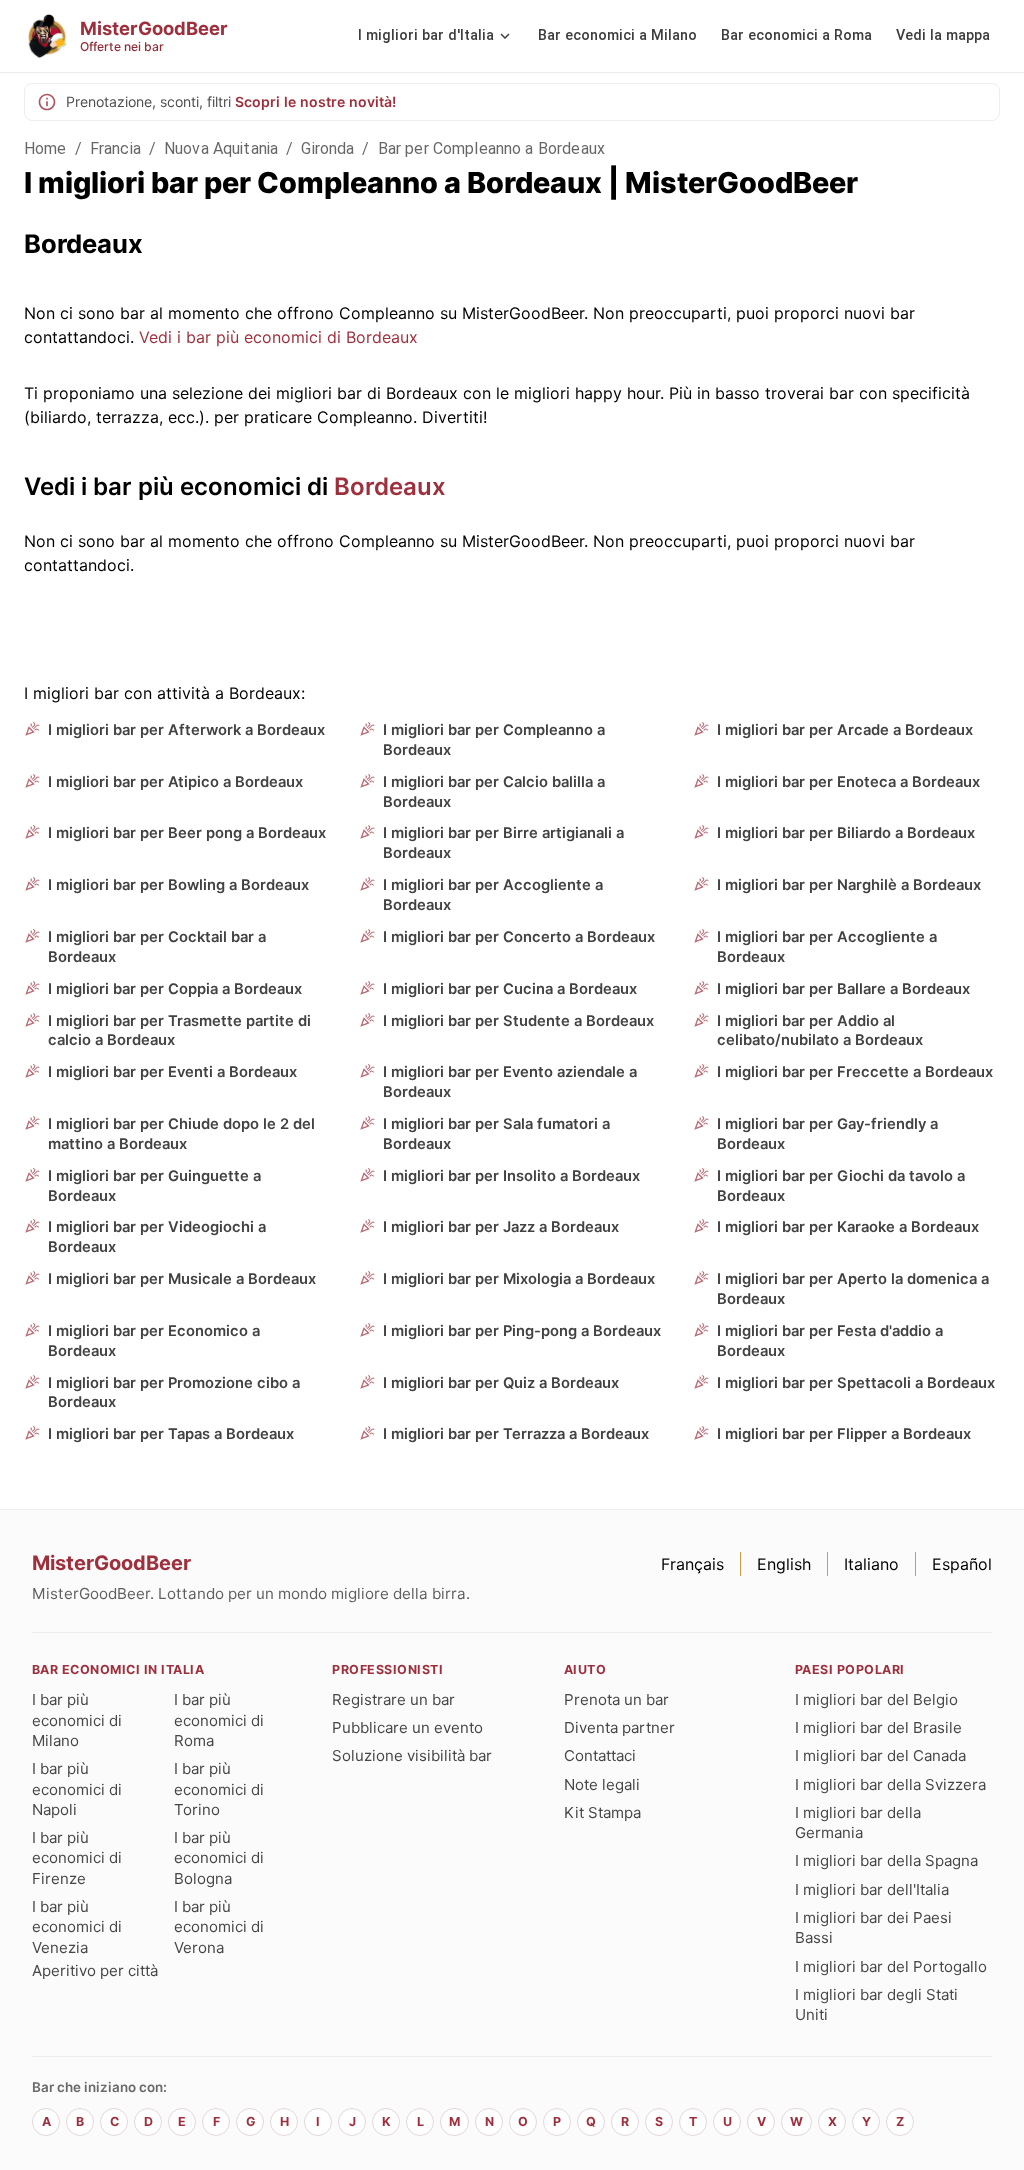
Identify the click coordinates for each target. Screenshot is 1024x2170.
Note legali (602, 1784)
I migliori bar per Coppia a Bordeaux (175, 989)
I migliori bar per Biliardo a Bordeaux (846, 833)
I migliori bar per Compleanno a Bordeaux (494, 740)
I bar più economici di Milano (77, 1720)
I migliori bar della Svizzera (890, 1784)
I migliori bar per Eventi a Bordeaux (172, 1072)
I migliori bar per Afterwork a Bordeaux (186, 730)
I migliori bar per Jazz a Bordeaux (501, 1227)
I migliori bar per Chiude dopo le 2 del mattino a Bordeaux (181, 1134)
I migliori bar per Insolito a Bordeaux (511, 1176)
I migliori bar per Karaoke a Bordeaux (848, 1227)
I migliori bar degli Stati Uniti (876, 2004)
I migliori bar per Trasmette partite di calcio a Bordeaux (179, 1031)
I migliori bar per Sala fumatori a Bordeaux (496, 1134)
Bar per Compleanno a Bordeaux (491, 148)
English (784, 1564)
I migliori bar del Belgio (876, 1699)
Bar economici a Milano (617, 35)
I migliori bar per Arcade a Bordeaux (845, 730)
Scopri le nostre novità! (315, 101)
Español (962, 1564)
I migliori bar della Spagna (886, 1860)
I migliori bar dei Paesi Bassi (873, 1927)
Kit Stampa (602, 1812)
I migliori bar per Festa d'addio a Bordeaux (830, 1341)
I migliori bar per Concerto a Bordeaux (519, 937)
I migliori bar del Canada (880, 1755)
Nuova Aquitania (221, 148)
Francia (115, 148)
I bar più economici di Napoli (77, 1789)
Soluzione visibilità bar (412, 1755)
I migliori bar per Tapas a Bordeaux (171, 1434)
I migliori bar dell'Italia (872, 1889)
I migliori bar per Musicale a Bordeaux (182, 1279)
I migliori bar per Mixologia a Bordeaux (519, 1279)
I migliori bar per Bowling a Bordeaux (178, 885)
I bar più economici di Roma (219, 1720)
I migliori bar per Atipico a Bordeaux (175, 782)
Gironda (327, 148)
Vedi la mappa (943, 35)
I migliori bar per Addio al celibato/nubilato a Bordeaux (820, 1031)
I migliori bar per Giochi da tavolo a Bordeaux (841, 1186)
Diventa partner (619, 1727)
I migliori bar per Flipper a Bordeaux (844, 1434)
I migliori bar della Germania (858, 1822)
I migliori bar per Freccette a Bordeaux (855, 1072)
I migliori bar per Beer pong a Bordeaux (187, 833)
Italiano (871, 1564)
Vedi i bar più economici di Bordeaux (278, 337)
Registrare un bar (393, 1699)
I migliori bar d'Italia (426, 35)
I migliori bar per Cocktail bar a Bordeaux (157, 947)
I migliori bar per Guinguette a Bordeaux (154, 1186)
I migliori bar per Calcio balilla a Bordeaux (494, 792)
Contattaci (600, 1755)
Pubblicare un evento (407, 1727)
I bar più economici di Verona (219, 1927)
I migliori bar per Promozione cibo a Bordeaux (174, 1393)
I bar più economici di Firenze (77, 1858)
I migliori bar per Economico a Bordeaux (154, 1341)
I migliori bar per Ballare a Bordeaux (843, 989)
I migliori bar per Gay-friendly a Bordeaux (827, 1134)
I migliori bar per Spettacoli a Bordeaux (856, 1383)
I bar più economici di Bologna (219, 1858)
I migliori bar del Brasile (878, 1727)
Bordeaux (390, 486)
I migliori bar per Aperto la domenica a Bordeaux (853, 1289)
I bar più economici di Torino (219, 1789)
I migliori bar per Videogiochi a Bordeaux (157, 1237)
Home (45, 148)
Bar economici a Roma (796, 35)
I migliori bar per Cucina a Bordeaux (510, 989)
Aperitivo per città (95, 1970)
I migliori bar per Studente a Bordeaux (518, 1021)
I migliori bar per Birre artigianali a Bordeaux (503, 843)
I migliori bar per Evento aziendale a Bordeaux (510, 1082)
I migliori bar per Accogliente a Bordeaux (493, 895)
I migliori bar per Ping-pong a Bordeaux (522, 1331)
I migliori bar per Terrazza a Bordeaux (516, 1434)
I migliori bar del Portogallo (891, 1966)
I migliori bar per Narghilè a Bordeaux (849, 885)
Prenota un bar (616, 1699)
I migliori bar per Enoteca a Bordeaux (848, 782)
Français (692, 1564)
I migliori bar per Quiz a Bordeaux (501, 1383)
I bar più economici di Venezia (77, 1927)
